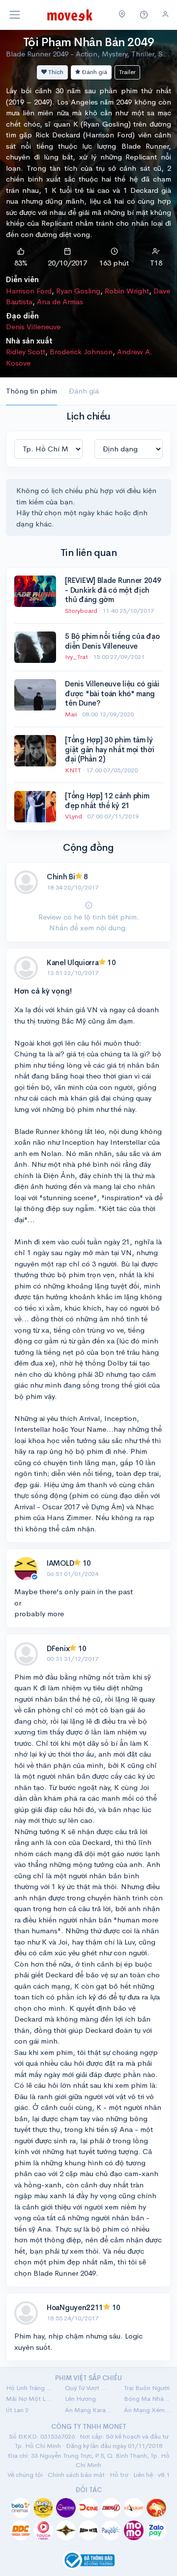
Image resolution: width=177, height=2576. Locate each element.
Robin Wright (127, 291)
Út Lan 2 (17, 2410)
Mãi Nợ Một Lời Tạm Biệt (29, 2399)
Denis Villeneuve (33, 327)
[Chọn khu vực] (122, 15)
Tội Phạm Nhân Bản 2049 (88, 42)
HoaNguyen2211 (75, 2307)
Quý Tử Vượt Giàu (88, 2388)
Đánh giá (94, 72)
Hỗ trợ (119, 2475)
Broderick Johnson (81, 352)
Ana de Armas (60, 302)
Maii (72, 714)
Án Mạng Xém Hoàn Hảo (147, 2410)
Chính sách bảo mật (76, 2475)
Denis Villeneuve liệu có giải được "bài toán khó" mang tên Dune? (112, 693)
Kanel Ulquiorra (73, 962)
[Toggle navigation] (15, 15)
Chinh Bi (61, 877)
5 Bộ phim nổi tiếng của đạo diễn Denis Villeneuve (112, 641)
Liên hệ (143, 2475)
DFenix (58, 1648)
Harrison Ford (29, 291)
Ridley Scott (26, 352)
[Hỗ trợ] (144, 15)
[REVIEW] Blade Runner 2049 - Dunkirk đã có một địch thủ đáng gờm (113, 590)
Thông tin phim (31, 391)
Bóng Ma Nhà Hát (147, 2399)
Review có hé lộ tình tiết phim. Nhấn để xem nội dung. (89, 922)
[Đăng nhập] (165, 14)
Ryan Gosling (78, 291)
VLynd (74, 816)
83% (21, 263)
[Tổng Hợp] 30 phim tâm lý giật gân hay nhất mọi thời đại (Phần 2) (109, 749)
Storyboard (82, 611)
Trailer (127, 72)
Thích (55, 72)
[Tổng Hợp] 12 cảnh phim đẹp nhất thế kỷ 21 (107, 801)
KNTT (74, 770)
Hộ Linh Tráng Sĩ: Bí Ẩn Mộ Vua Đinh (29, 2388)
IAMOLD (60, 1563)
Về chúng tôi (25, 2475)
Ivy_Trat (77, 657)
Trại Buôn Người (147, 2388)
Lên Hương (80, 2399)
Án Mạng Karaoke (88, 2410)
